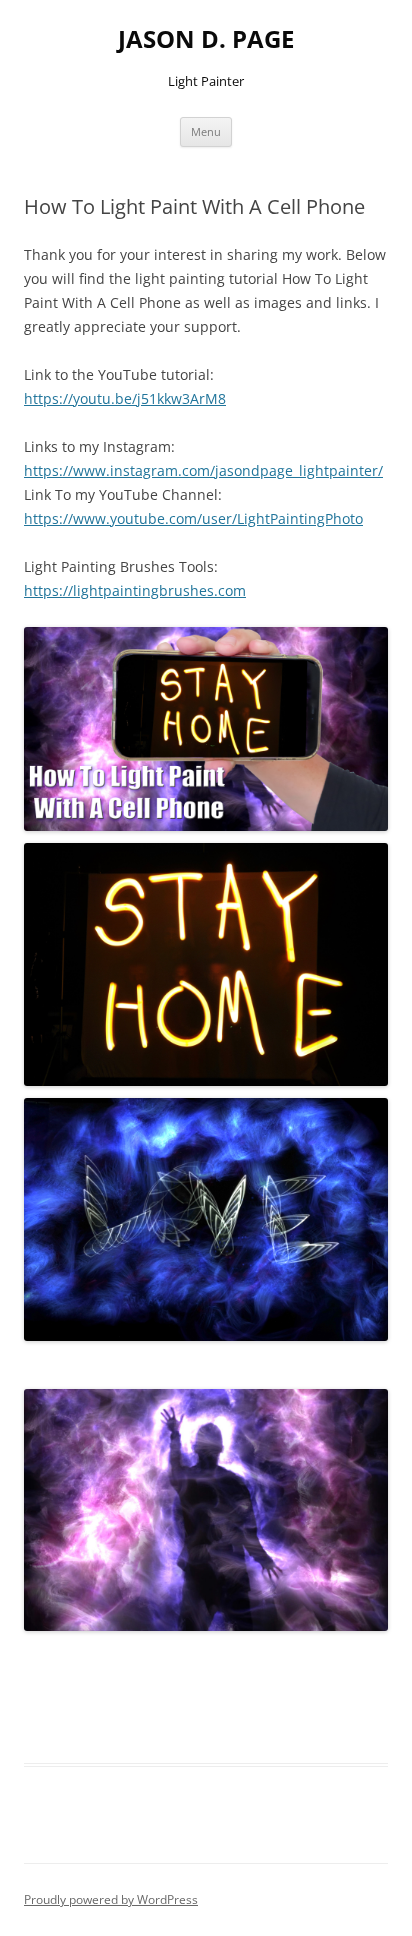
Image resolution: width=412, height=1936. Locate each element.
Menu (206, 131)
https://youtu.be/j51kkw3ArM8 (125, 398)
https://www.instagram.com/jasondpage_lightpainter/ (203, 470)
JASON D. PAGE (206, 39)
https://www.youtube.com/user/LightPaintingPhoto (193, 518)
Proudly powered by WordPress (111, 1899)
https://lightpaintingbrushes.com (135, 590)
